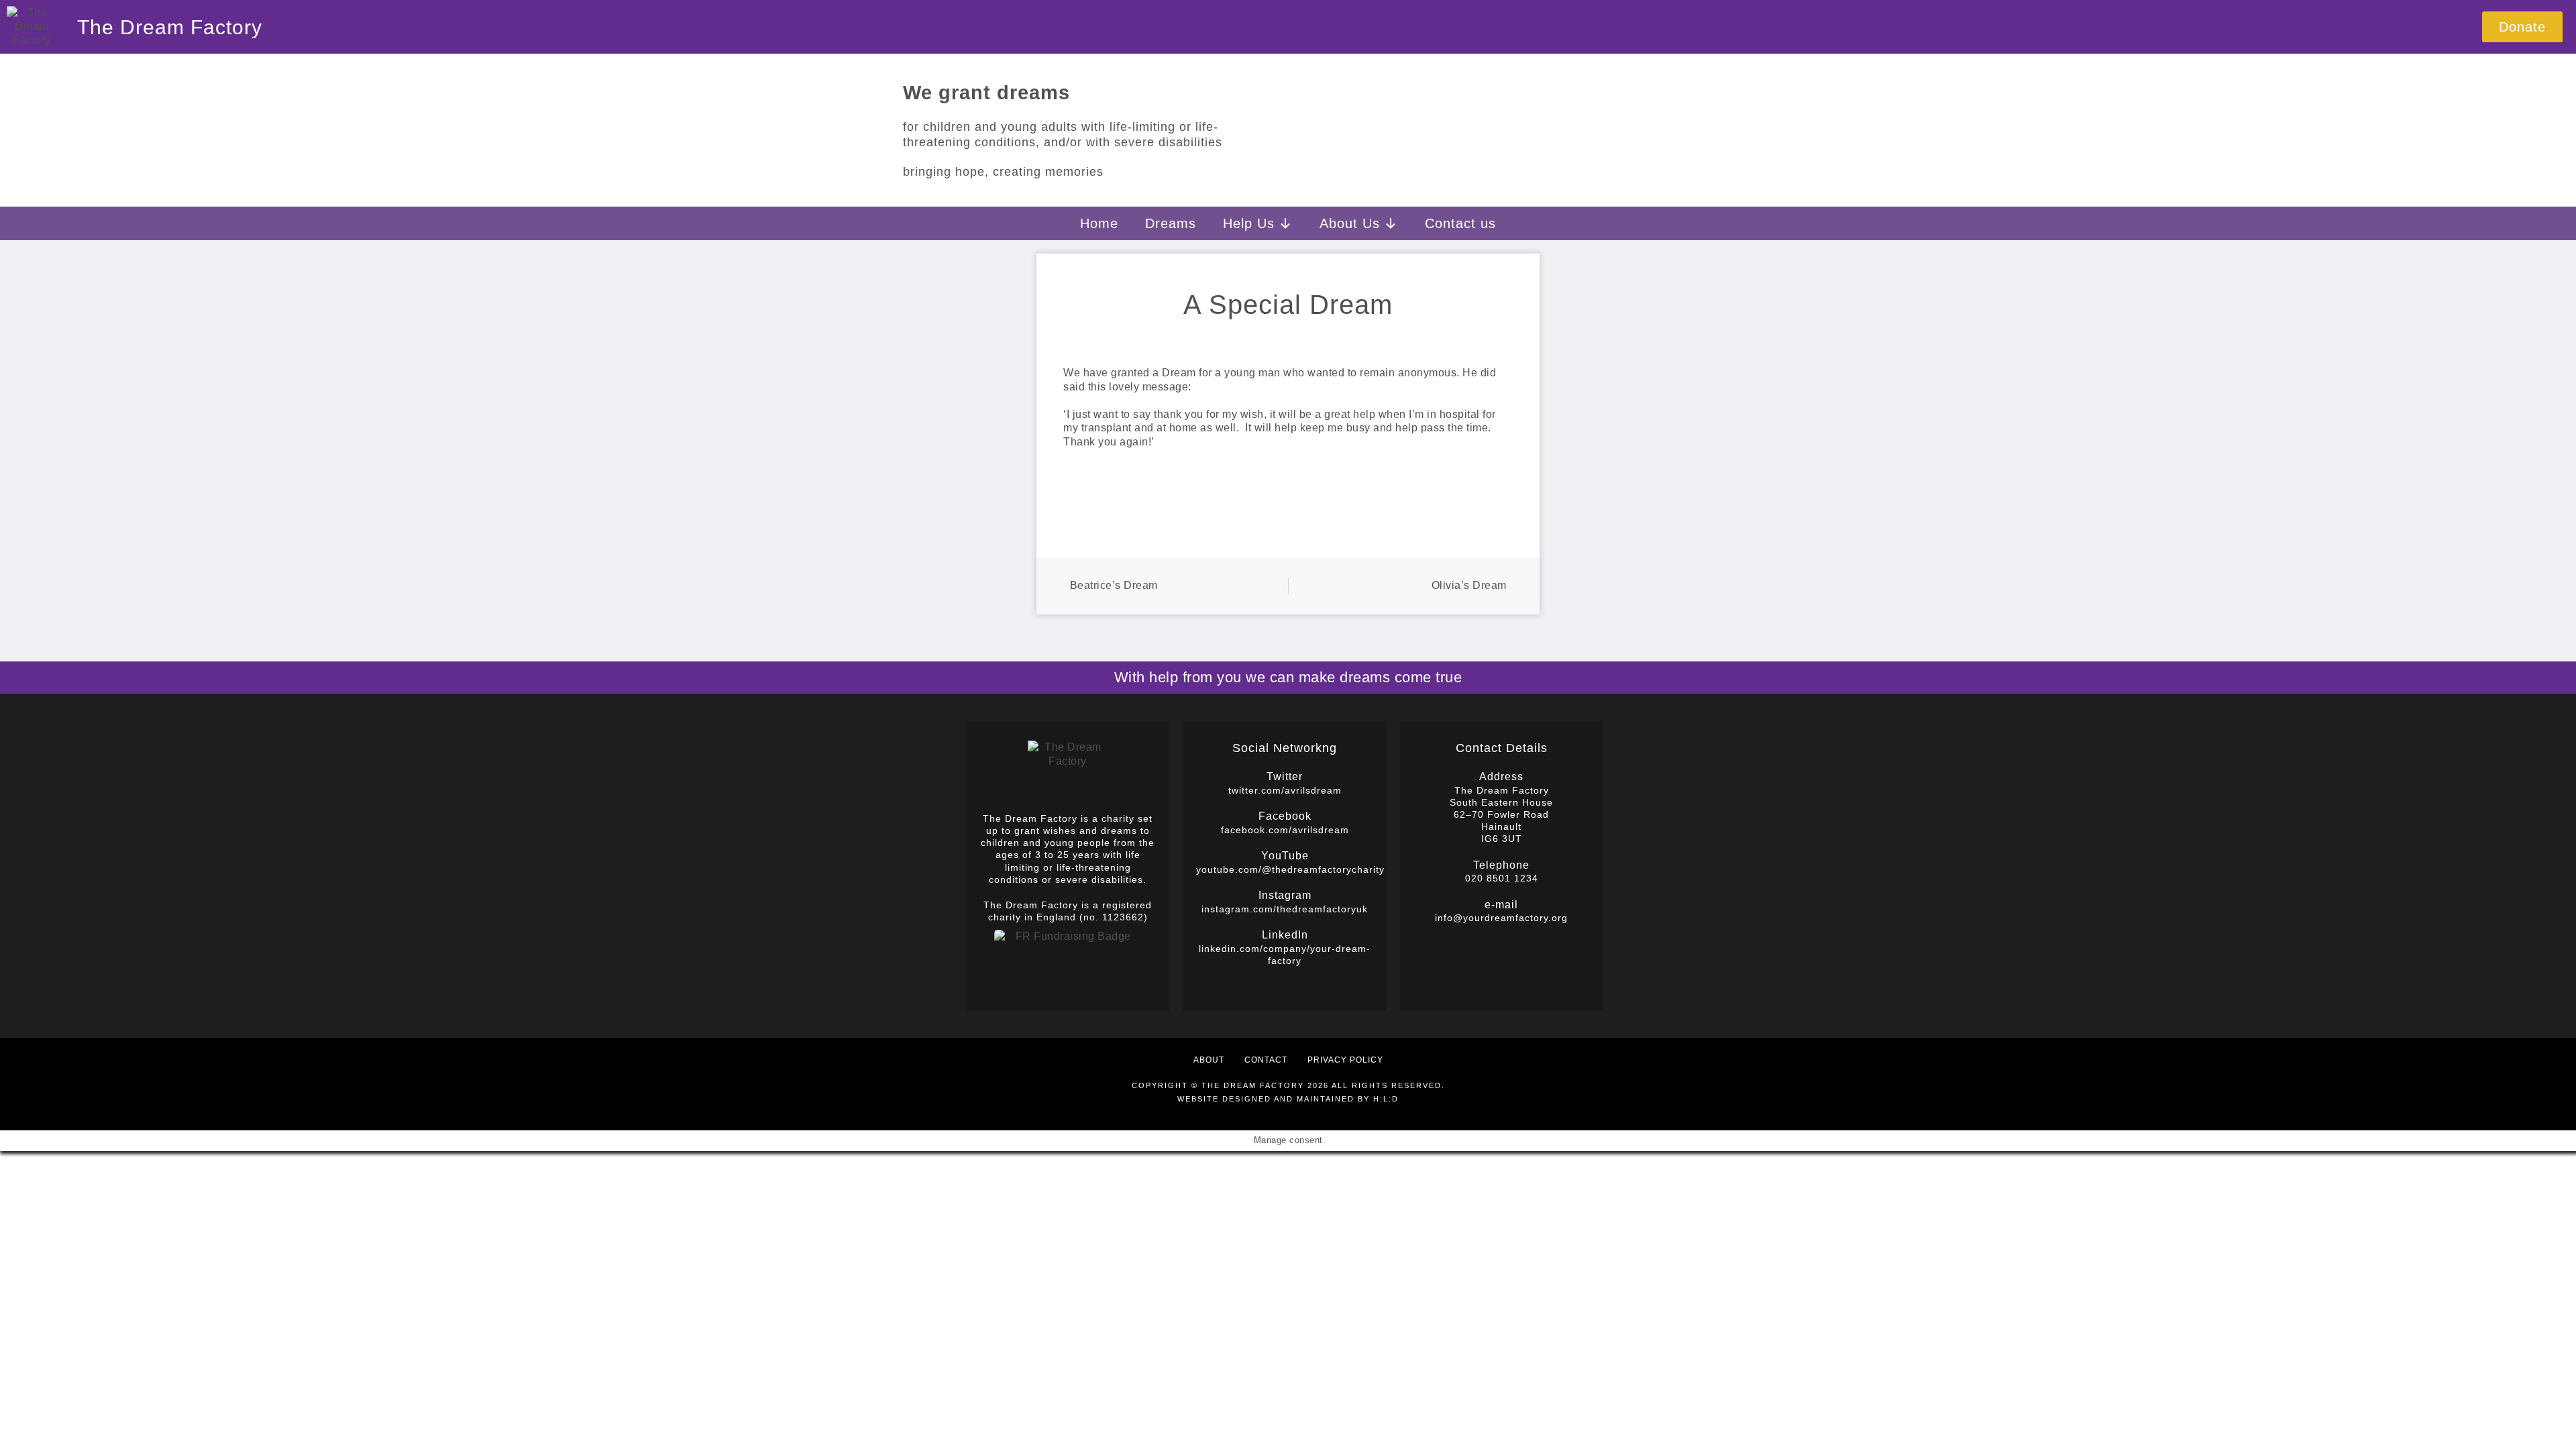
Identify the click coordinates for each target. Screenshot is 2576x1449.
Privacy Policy (1345, 1060)
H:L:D (1386, 1099)
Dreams (1171, 223)
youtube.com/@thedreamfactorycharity (1290, 869)
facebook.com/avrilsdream (1285, 830)
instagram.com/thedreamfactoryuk (1285, 909)
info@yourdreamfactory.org (1501, 918)
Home (1099, 223)
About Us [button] (1350, 223)
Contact (1266, 1060)
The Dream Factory (170, 27)
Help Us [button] (1249, 223)
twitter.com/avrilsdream (1285, 790)
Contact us (1460, 223)
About (1209, 1060)
